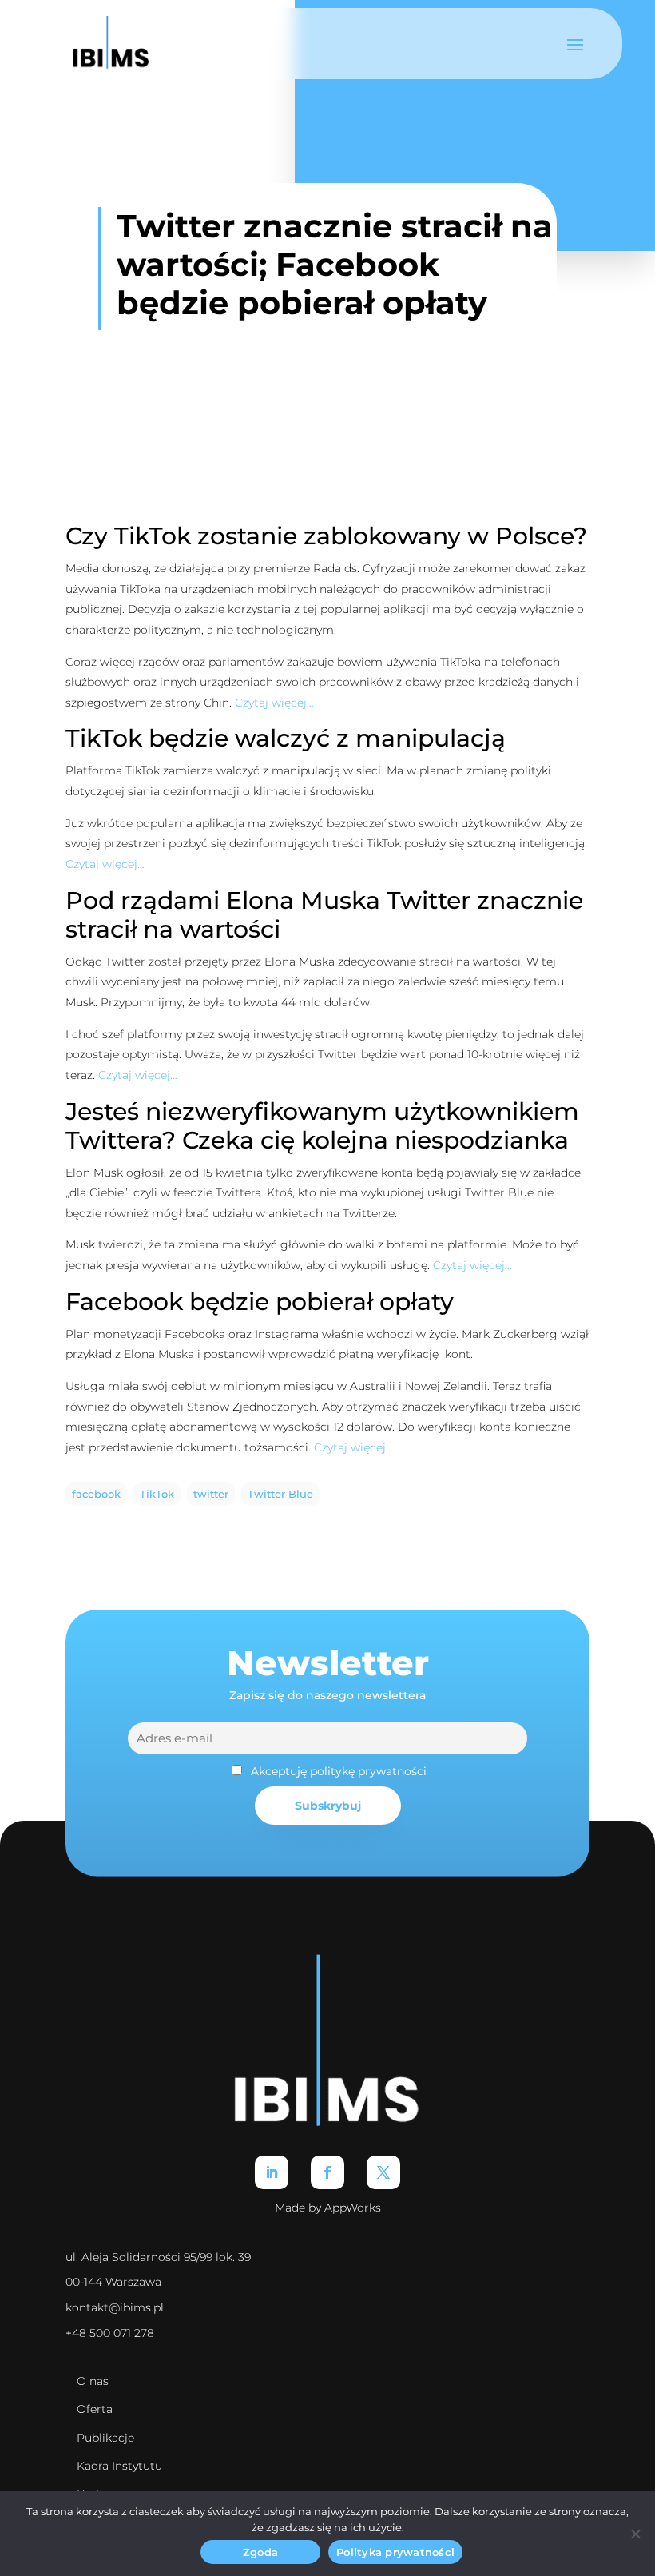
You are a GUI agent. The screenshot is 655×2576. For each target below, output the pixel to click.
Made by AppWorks (328, 2208)
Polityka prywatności (395, 2552)
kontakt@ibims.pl (115, 2307)
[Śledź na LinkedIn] (272, 2172)
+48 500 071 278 (110, 2333)
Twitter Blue (280, 1494)
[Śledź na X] (383, 2172)
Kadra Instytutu (119, 2466)
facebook (96, 1494)
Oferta (95, 2409)
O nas (93, 2381)
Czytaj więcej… (274, 703)
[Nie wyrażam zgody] (635, 2534)
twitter (211, 1494)
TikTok (157, 1494)
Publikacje (105, 2438)
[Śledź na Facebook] (327, 2172)
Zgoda (260, 2552)
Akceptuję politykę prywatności (339, 1771)
